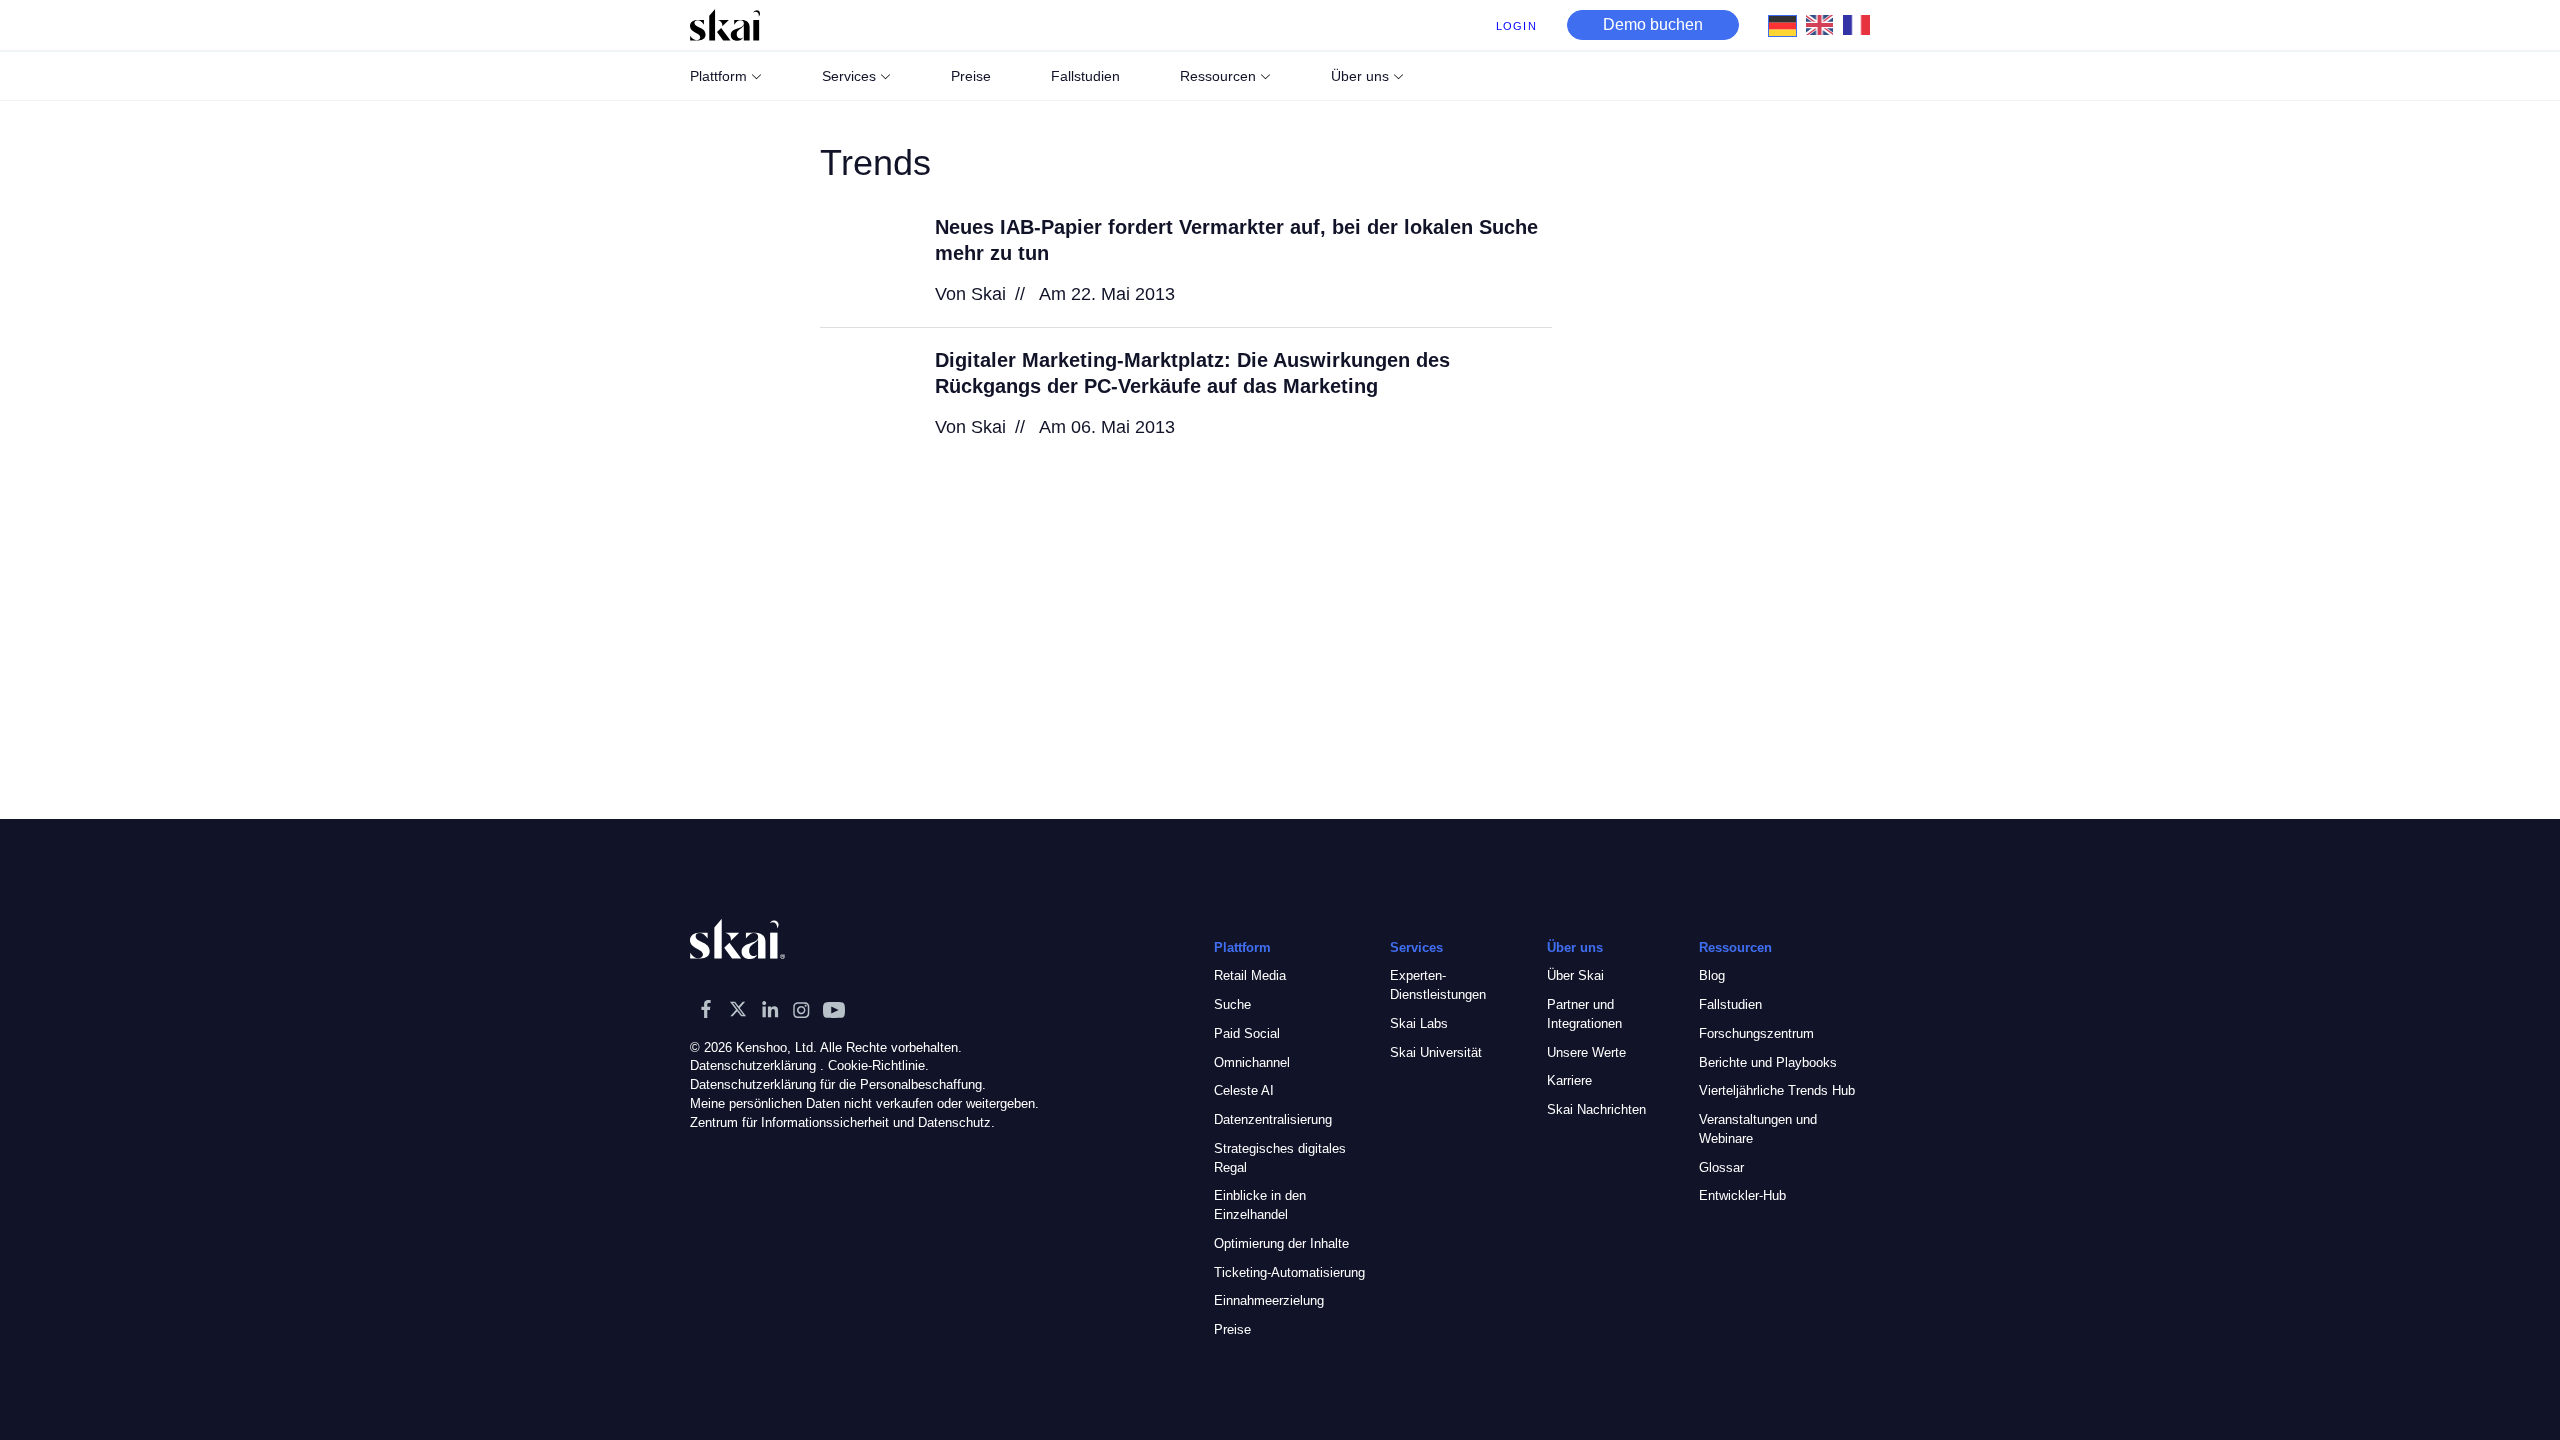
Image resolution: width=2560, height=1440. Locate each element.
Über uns (1360, 76)
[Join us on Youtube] (834, 1009)
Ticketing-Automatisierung (1289, 1272)
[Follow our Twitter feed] (738, 1009)
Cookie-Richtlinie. (878, 1065)
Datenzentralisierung (1273, 1119)
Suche (1232, 1004)
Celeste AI (1244, 1090)
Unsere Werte (1586, 1052)
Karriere (1569, 1080)
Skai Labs (1419, 1023)
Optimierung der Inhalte (1281, 1243)
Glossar (1721, 1167)
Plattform (718, 76)
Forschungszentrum (1756, 1033)
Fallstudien (1730, 1004)
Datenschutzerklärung (753, 1065)
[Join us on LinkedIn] (770, 1009)
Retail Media (1250, 975)
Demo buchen (1653, 24)
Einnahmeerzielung (1269, 1300)
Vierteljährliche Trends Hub (1777, 1090)
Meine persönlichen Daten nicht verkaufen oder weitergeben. (864, 1103)
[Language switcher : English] (1824, 24)
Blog (1712, 975)
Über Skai (1575, 975)
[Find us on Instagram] (802, 1009)
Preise (1232, 1329)
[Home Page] (725, 25)
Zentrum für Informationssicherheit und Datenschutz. (842, 1122)
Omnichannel (1252, 1062)
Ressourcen (1218, 76)
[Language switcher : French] (1861, 24)
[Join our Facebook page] (706, 1009)
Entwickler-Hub (1742, 1195)
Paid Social (1247, 1033)
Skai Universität (1436, 1052)
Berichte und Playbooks (1768, 1062)
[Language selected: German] (1824, 25)
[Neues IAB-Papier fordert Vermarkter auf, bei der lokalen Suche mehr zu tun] (865, 259)
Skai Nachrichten (1596, 1109)
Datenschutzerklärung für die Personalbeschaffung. (838, 1084)
